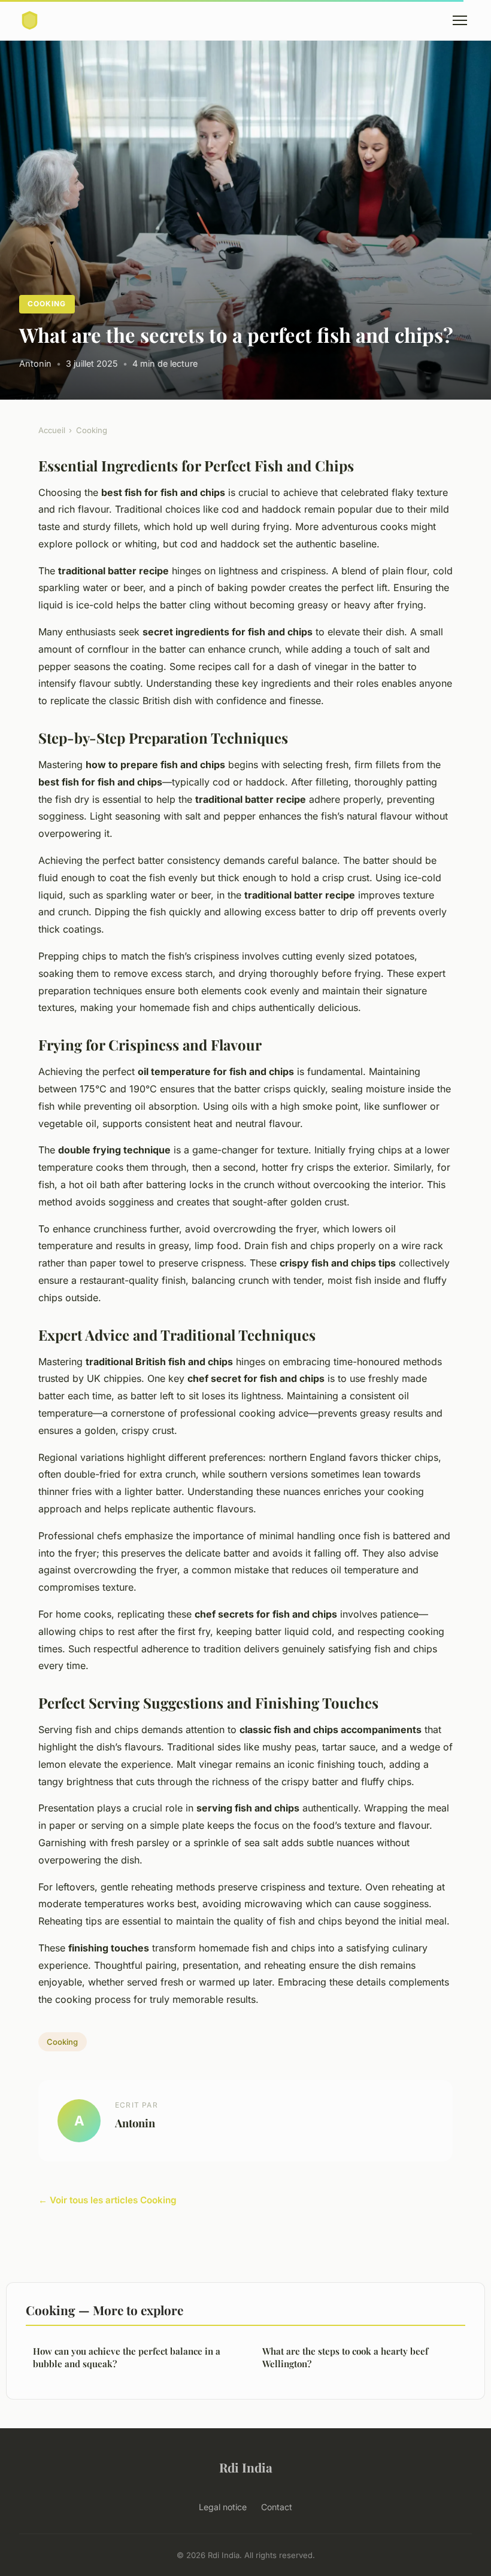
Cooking (47, 304)
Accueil (52, 430)
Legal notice (223, 2507)
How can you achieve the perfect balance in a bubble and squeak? (127, 2357)
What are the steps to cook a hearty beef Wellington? (345, 2357)
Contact (277, 2507)
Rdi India (246, 2467)
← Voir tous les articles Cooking (107, 2200)
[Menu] (460, 20)
